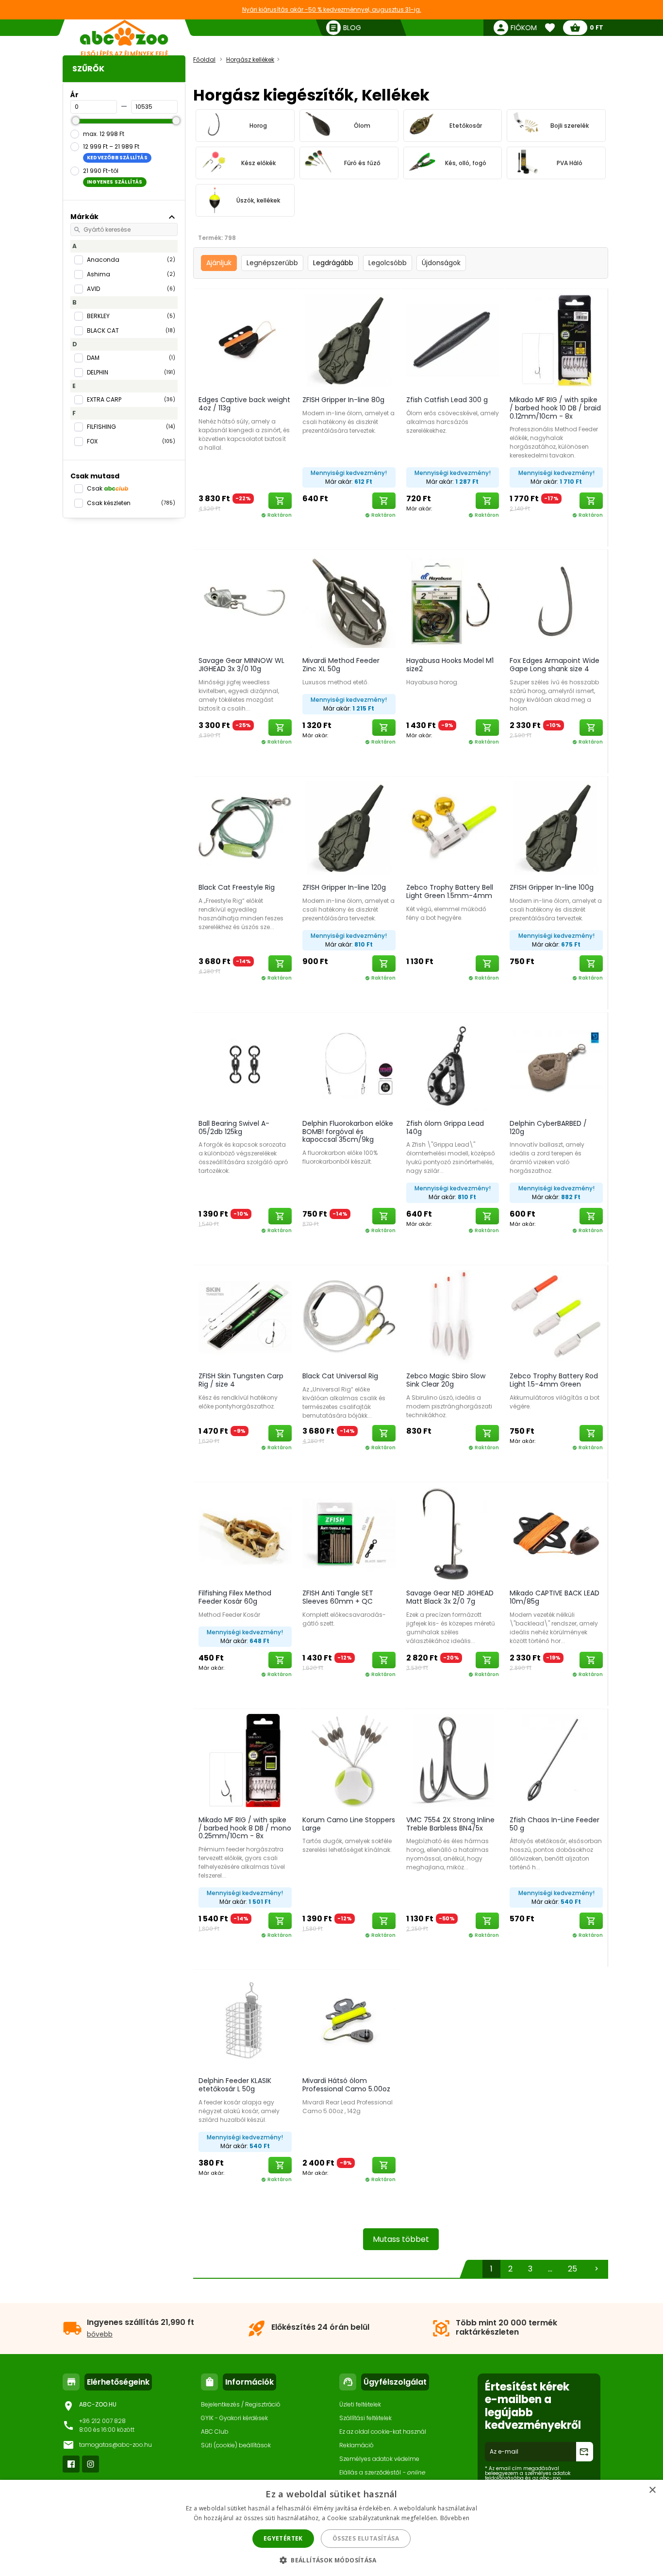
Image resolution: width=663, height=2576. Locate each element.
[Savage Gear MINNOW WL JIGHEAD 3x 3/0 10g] (245, 601)
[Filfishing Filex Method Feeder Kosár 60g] (245, 1533)
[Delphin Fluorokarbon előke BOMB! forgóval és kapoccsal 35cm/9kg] (349, 1064)
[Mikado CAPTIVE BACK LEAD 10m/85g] (556, 1533)
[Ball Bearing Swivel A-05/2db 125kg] (245, 1064)
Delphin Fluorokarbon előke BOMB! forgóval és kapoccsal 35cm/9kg (348, 1132)
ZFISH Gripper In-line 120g (344, 887)
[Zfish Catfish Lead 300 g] (453, 340)
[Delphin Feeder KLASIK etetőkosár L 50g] (245, 2021)
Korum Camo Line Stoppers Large (349, 1824)
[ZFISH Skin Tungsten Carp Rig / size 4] (245, 1316)
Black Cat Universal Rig (340, 1376)
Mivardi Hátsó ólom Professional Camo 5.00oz (346, 2085)
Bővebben (455, 2518)
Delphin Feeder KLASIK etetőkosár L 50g (235, 2085)
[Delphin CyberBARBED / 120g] (556, 1064)
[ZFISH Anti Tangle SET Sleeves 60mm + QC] (349, 1533)
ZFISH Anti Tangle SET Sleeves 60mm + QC (338, 1597)
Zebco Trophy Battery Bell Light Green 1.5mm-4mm (450, 891)
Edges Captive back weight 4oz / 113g (244, 404)
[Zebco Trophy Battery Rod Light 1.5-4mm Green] (556, 1316)
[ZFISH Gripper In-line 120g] (349, 828)
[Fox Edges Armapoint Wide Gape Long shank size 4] (556, 601)
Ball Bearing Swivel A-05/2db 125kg (234, 1127)
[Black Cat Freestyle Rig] (245, 828)
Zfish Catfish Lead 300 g (447, 400)
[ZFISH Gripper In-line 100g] (556, 828)
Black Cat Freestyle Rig (237, 887)
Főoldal (204, 59)
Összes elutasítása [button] (366, 2538)
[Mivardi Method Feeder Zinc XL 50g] (349, 601)
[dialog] (331, 2528)
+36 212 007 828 (102, 2421)
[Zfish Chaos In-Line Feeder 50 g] (556, 1760)
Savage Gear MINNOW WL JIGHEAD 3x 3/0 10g (241, 665)
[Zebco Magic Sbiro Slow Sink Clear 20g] (453, 1316)
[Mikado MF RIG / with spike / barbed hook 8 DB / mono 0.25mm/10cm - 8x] (245, 1760)
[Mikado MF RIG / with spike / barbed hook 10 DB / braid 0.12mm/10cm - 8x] (556, 340)
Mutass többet (401, 2239)
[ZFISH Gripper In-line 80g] (349, 340)
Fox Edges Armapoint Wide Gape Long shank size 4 (555, 665)
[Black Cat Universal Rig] (349, 1316)
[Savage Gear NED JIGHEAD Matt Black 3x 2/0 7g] (453, 1533)
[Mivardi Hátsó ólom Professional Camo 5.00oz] (349, 2021)
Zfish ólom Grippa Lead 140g (445, 1127)
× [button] (652, 2490)
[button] (331, 2560)
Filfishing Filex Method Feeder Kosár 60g (235, 1597)
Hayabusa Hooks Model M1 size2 (450, 665)
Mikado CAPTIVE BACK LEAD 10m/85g (555, 1597)
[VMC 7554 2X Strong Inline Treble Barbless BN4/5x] (453, 1760)
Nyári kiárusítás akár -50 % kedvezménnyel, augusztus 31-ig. (332, 9)
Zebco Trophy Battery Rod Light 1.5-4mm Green (554, 1380)
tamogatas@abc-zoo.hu (116, 2445)
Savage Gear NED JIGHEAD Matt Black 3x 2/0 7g (450, 1597)
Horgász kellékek (250, 59)
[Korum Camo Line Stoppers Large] (349, 1760)
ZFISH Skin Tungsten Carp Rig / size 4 (241, 1380)
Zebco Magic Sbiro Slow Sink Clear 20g (446, 1380)
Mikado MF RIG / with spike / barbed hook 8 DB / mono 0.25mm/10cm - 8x (245, 1828)
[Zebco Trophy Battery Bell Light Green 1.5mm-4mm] (453, 828)
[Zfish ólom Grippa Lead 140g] (453, 1064)
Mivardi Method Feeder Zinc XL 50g (341, 665)
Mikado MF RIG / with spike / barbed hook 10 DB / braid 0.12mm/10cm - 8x (555, 408)
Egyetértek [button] (283, 2538)
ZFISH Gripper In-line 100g (552, 887)
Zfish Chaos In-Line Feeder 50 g (555, 1824)
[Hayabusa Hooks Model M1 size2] (453, 601)
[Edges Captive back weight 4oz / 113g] (245, 340)
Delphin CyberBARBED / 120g (548, 1127)
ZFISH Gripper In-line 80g (343, 400)
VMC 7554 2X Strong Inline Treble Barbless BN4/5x (450, 1824)
